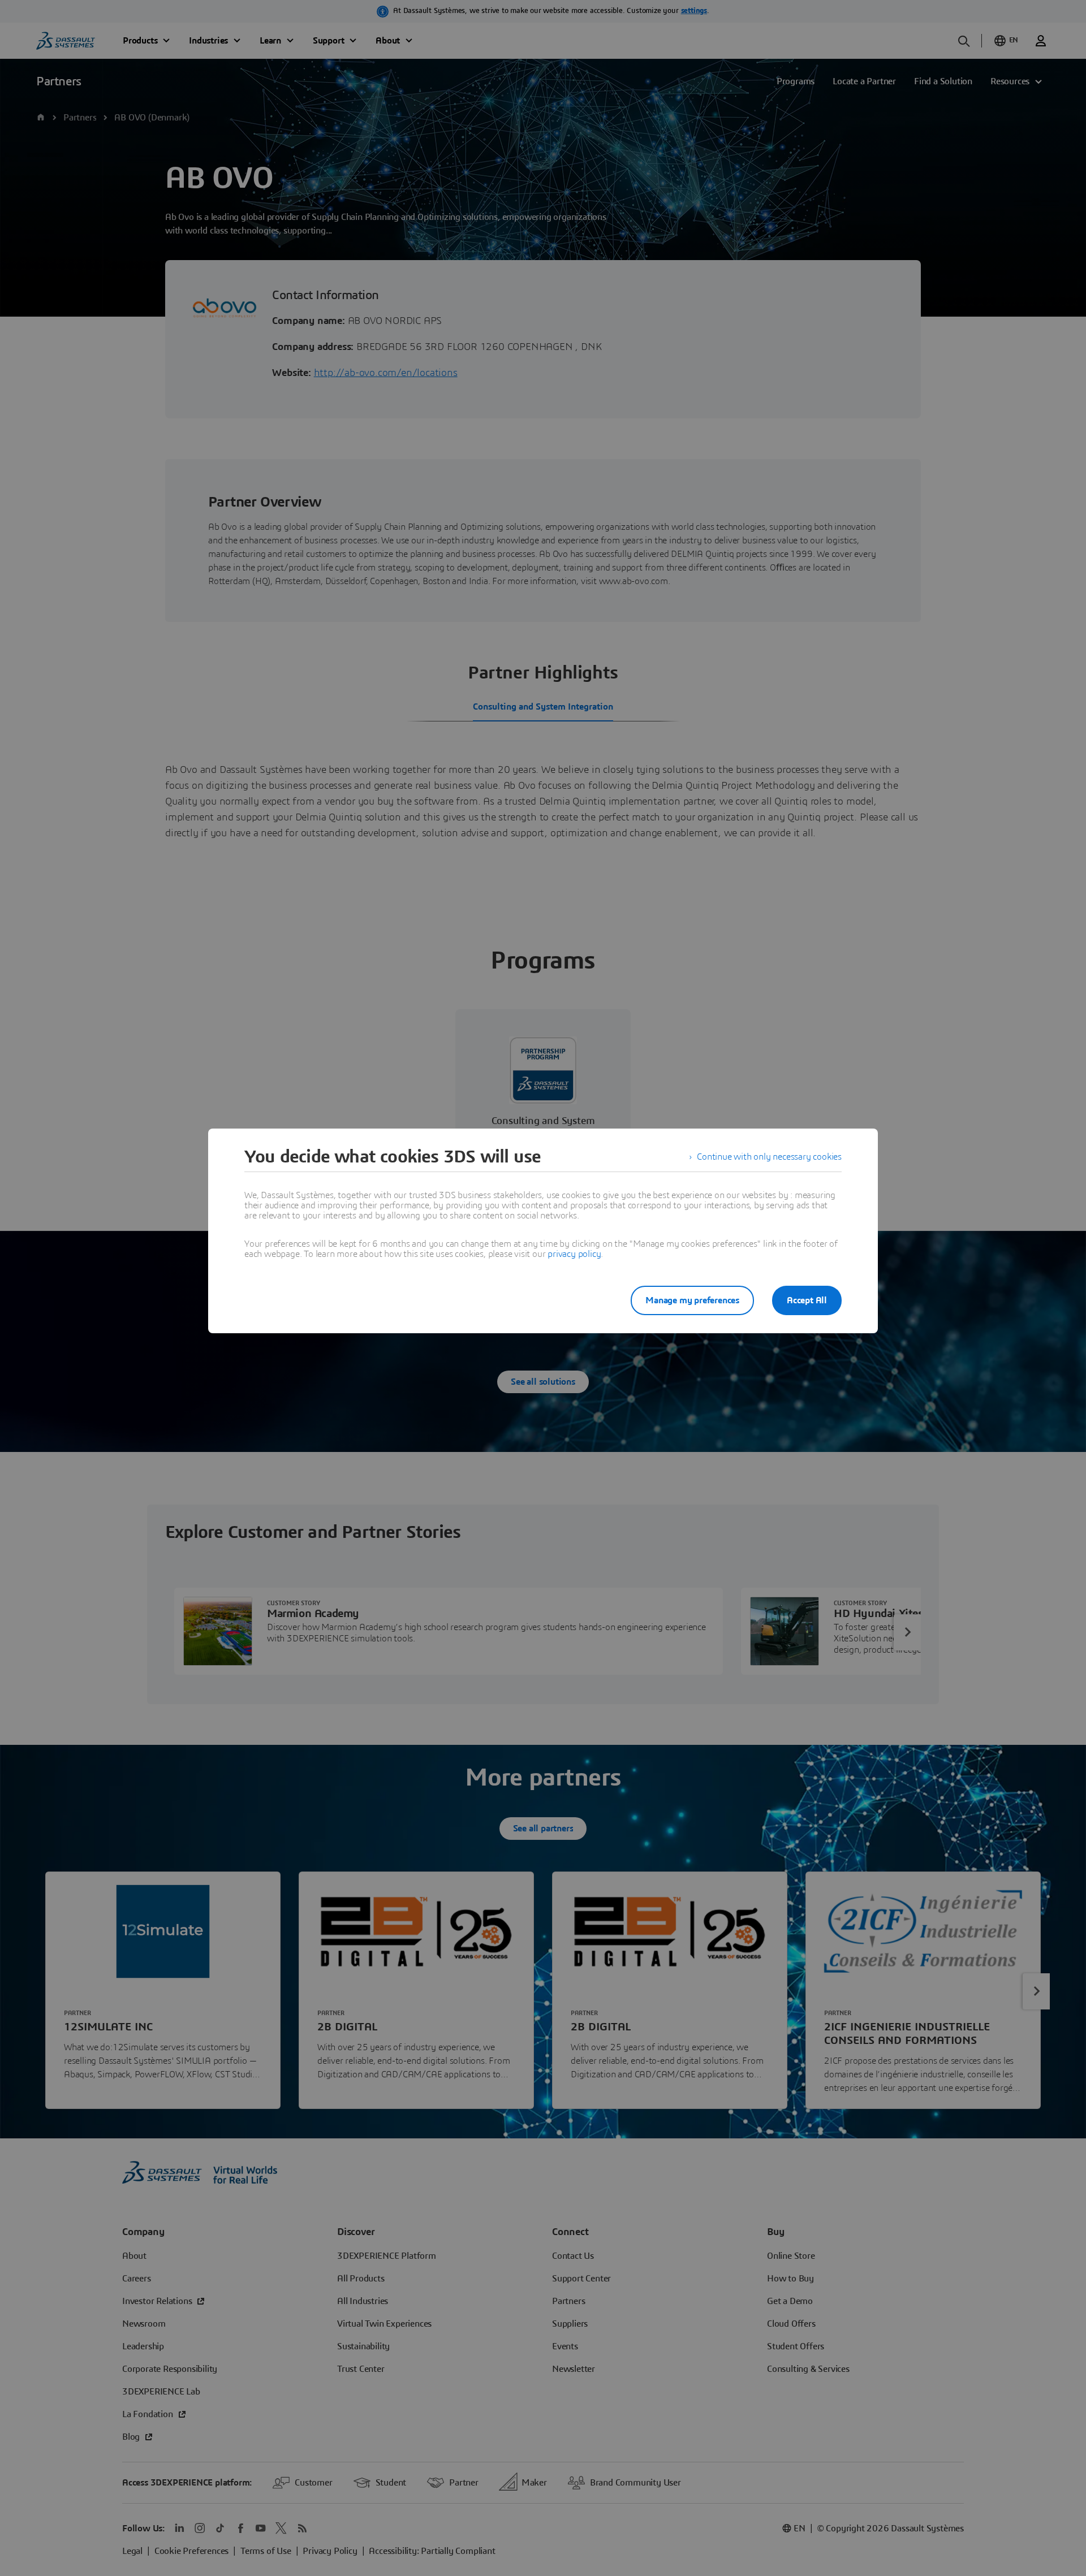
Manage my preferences (692, 1300)
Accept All (807, 1300)
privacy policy (574, 1254)
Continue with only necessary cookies (769, 1157)
